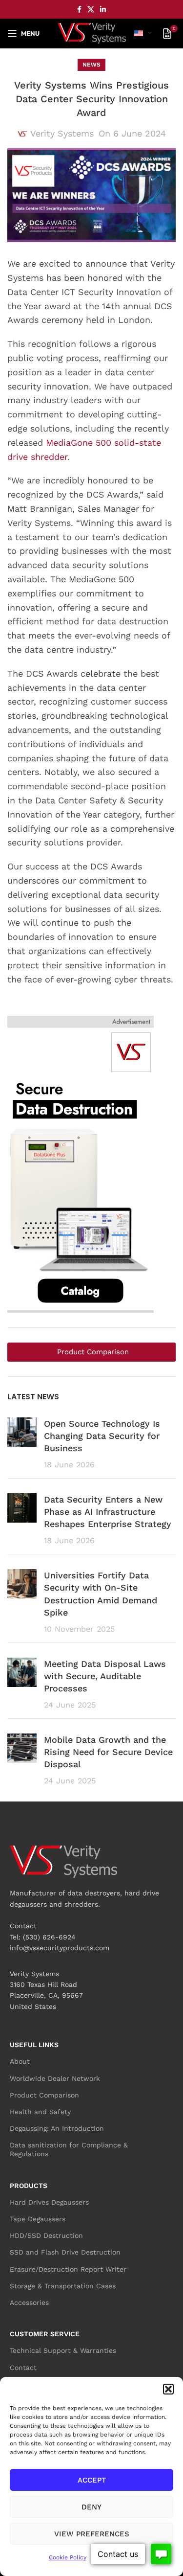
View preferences (92, 2534)
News (91, 65)
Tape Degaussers (38, 2219)
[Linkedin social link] (103, 10)
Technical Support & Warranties (63, 2350)
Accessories (29, 2302)
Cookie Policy (68, 2557)
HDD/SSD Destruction (46, 2235)
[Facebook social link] (79, 10)
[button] (168, 2389)
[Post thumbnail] (22, 1444)
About (20, 2061)
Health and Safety (40, 2112)
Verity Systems (62, 133)
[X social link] (91, 10)
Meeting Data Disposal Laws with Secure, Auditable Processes (105, 1676)
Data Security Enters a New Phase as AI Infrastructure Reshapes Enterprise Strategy (108, 1512)
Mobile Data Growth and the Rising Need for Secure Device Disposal (108, 1752)
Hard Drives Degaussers (49, 2202)
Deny (91, 2507)
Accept (92, 2480)
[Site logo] (92, 33)
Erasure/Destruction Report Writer (68, 2269)
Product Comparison (44, 2095)
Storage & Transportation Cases (63, 2286)
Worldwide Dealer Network (55, 2078)
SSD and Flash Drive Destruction (65, 2252)
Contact (23, 2368)
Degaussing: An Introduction (57, 2128)
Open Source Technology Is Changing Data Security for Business (102, 1436)
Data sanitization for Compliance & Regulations (69, 2149)
